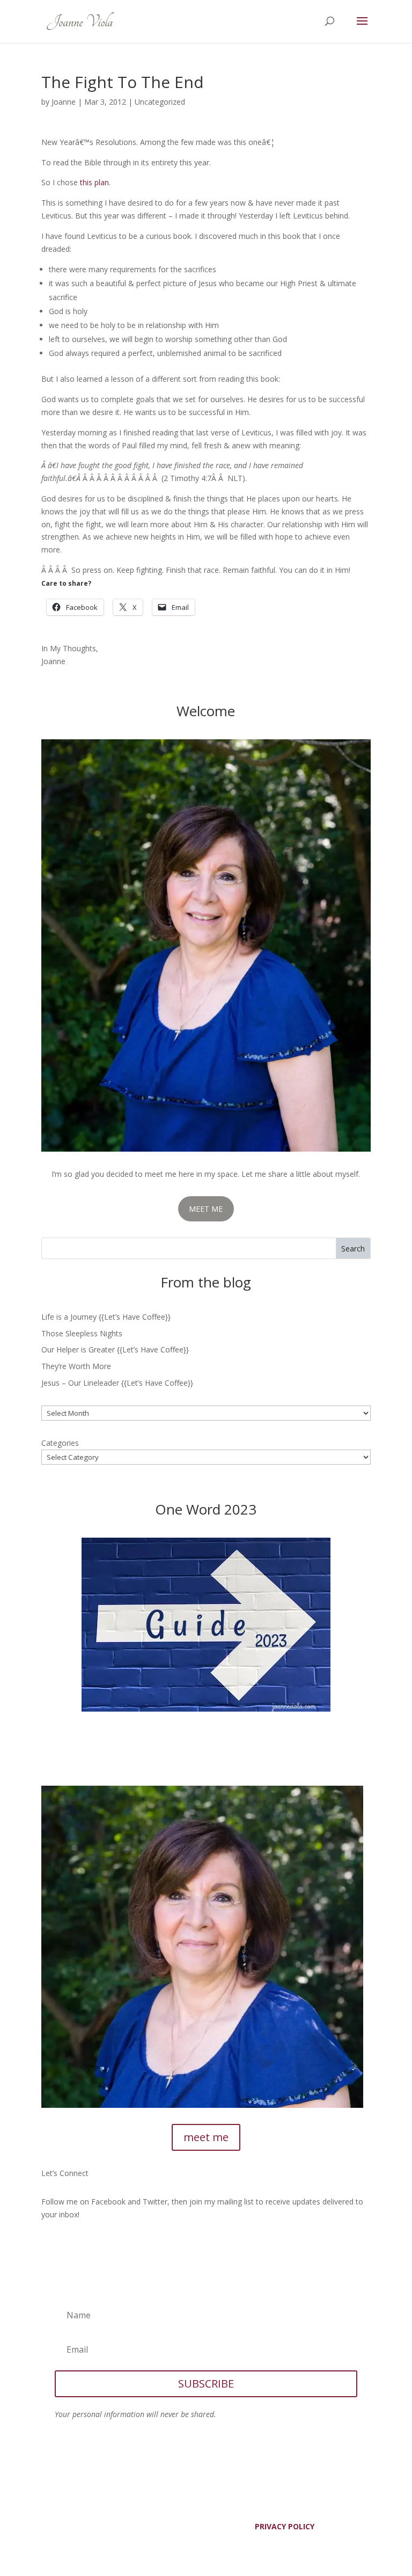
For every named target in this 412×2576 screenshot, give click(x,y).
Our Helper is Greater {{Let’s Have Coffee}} (115, 1349)
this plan (94, 182)
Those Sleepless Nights (82, 1333)
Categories (60, 1443)
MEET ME (206, 1209)
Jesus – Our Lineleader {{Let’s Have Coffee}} (117, 1383)
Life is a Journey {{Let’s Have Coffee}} (106, 1317)
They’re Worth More (76, 1366)
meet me (206, 2137)
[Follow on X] (71, 2246)
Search (353, 1249)
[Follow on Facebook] (50, 2246)
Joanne (64, 102)
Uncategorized (160, 102)
